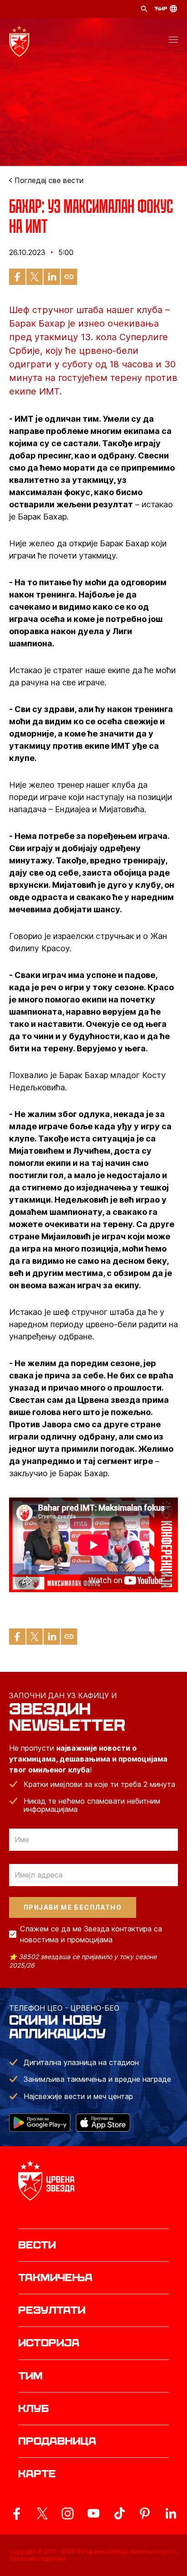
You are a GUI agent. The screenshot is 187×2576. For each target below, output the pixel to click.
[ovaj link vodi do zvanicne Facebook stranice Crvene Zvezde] (16, 2513)
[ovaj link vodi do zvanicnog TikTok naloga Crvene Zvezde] (119, 2513)
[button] (173, 41)
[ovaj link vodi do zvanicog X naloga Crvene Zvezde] (42, 2513)
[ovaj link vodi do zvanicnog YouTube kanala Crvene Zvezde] (93, 2513)
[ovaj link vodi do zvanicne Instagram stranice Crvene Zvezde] (68, 2513)
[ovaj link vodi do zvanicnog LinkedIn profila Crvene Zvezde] (171, 2513)
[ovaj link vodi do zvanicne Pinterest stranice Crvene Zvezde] (145, 2513)
